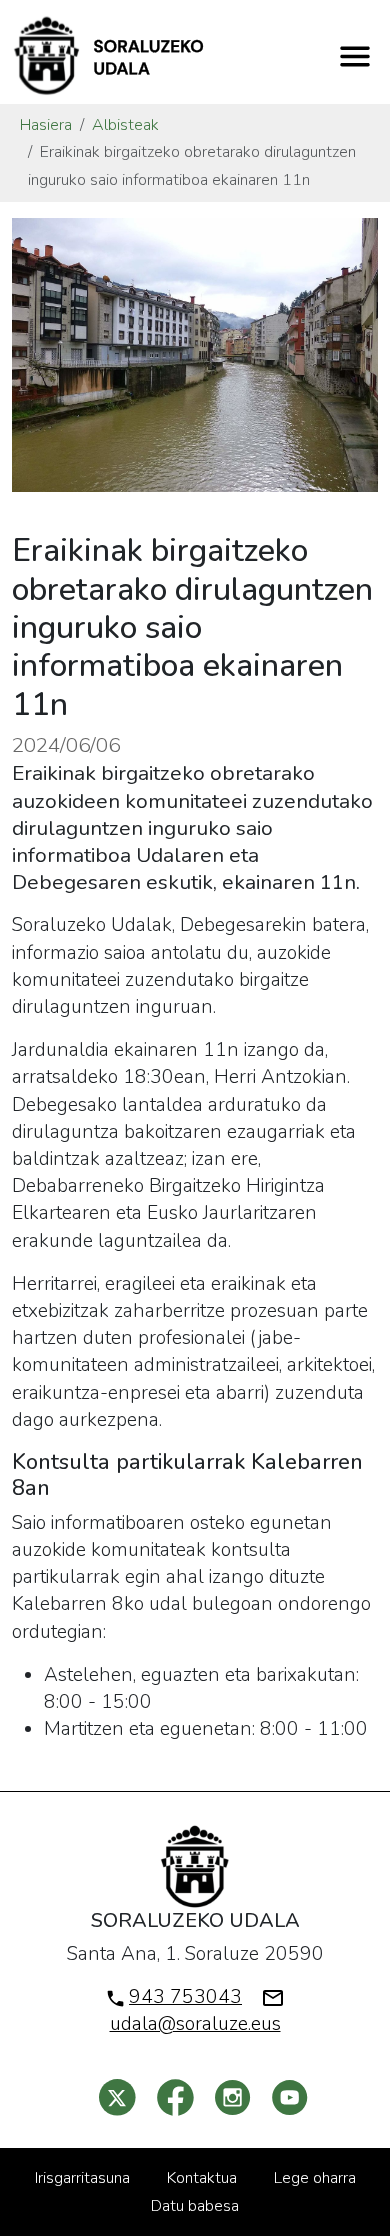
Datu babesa (195, 2206)
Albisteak (125, 125)
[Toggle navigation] (355, 56)
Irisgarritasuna (82, 2178)
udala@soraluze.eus (195, 2024)
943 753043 (185, 1997)
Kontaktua (202, 2178)
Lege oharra (315, 2178)
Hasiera (46, 125)
